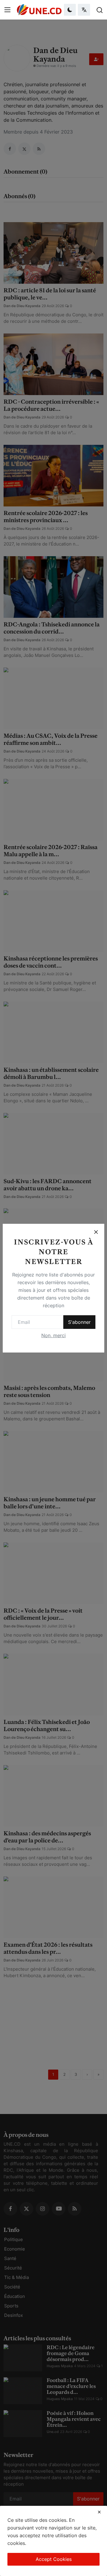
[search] (100, 10)
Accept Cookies (54, 2559)
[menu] (7, 10)
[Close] (96, 1232)
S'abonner (79, 1322)
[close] (99, 2512)
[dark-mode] (70, 10)
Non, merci (53, 1335)
